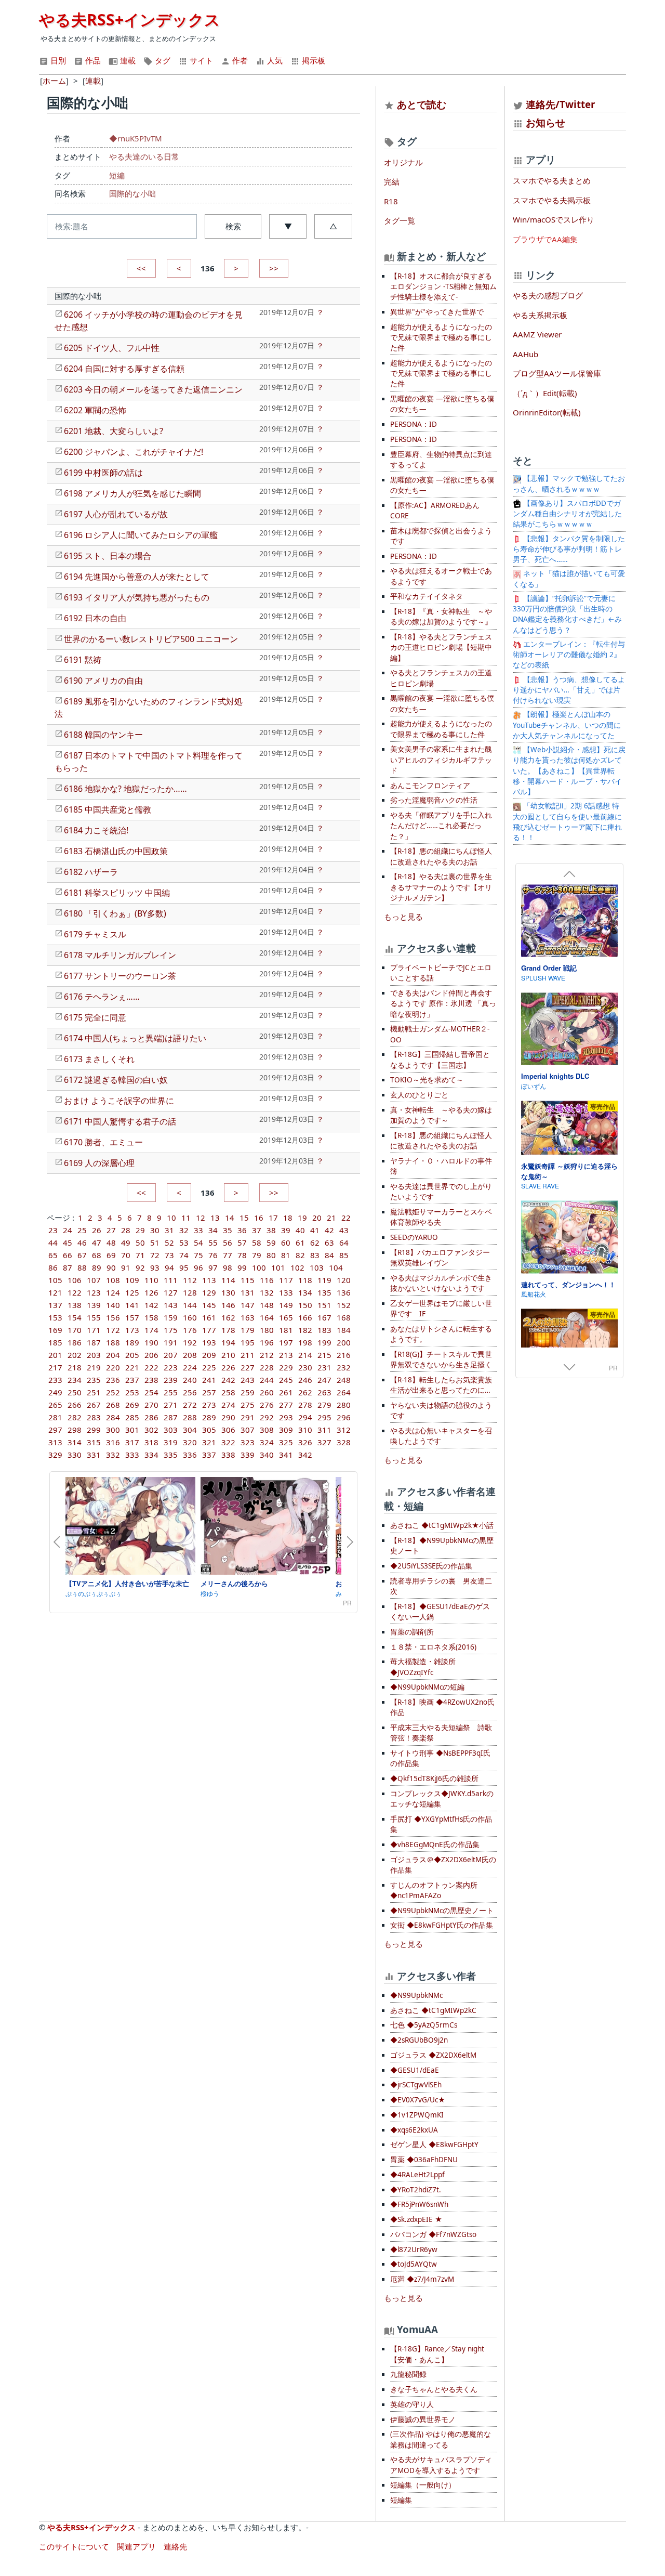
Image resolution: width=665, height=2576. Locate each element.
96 (198, 1267)
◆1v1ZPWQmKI (417, 2115)
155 (94, 1317)
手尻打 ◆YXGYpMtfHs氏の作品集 (441, 1824)
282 (75, 1417)
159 (171, 1317)
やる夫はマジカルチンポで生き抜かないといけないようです (441, 1283)
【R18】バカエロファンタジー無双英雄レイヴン (440, 1258)
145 (209, 1305)
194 (228, 1342)
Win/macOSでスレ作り (554, 219)
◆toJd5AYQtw (414, 2264)
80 (271, 1255)
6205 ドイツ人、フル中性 (112, 348)
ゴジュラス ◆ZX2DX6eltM (433, 2055)
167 (324, 1317)
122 (75, 1292)
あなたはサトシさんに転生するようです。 (441, 1334)
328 (344, 1442)
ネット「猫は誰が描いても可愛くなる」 (569, 579)
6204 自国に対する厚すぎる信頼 (124, 369)
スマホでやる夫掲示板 (552, 200)
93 (155, 1267)
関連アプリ (136, 2546)
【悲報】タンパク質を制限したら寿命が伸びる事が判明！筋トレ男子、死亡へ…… (569, 549)
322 (228, 1442)
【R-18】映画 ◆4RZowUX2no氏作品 (442, 1707)
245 (286, 1380)
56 (228, 1243)
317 (132, 1442)
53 (184, 1243)
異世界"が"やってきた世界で (437, 312)
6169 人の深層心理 (99, 1163)
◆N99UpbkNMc (416, 1995)
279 (324, 1405)
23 (53, 1230)
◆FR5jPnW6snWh (419, 2204)
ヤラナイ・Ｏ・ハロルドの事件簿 (441, 1166)
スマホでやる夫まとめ (552, 180)
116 (267, 1280)
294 (305, 1417)
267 (94, 1405)
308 (267, 1430)
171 (94, 1330)
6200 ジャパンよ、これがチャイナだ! (134, 452)
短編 (117, 175)
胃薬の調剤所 (412, 1632)
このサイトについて (74, 2546)
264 (344, 1392)
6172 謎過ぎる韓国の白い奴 (116, 1080)
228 (267, 1367)
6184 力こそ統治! (96, 830)
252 (113, 1392)
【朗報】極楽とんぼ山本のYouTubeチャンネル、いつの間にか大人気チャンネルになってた (567, 725)
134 (305, 1292)
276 (267, 1405)
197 (286, 1342)
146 (228, 1305)
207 (171, 1355)
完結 (392, 181)
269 (132, 1405)
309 (286, 1430)
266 (75, 1405)
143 (171, 1305)
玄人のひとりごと (419, 1095)
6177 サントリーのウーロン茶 (120, 976)
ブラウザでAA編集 (545, 239)
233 (55, 1380)
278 (305, 1405)
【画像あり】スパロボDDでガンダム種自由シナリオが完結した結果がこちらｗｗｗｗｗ (567, 514)
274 (228, 1405)
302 (151, 1430)
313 (55, 1442)
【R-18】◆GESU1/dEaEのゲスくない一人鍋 (440, 1612)
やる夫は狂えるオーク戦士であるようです (441, 576)
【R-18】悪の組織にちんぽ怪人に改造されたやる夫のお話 (441, 856)
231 (324, 1367)
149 (286, 1305)
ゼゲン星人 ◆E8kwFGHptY (434, 2145)
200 (344, 1342)
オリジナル (403, 162)
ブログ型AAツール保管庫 (557, 373)
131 (248, 1292)
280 (344, 1405)
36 (242, 1230)
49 (126, 1243)
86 (53, 1267)
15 (244, 1218)
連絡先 (175, 2546)
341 (286, 1455)
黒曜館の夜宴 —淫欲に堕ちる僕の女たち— (442, 404)
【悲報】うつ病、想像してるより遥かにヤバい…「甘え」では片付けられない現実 (569, 690)
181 (286, 1330)
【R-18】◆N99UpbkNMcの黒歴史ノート (442, 1546)
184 (344, 1330)
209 (209, 1355)
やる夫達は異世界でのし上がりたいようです (441, 1192)
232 (344, 1367)
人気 (274, 60)
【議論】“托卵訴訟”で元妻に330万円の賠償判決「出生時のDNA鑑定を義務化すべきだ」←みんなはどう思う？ (567, 614)
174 (151, 1330)
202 (75, 1355)
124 (113, 1292)
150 (305, 1305)
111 (171, 1280)
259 (248, 1392)
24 (68, 1230)
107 (94, 1280)
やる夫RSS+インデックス (130, 19)
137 (55, 1305)
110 (151, 1280)
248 (344, 1380)
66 (68, 1255)
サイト (200, 60)
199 (324, 1342)
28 (126, 1230)
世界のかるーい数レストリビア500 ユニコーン (151, 639)
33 (198, 1230)
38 (271, 1230)
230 (305, 1367)
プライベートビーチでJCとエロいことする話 (441, 973)
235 (94, 1380)
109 (132, 1280)
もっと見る (403, 917)
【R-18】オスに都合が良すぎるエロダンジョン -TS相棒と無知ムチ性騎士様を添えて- (443, 287)
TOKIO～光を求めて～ (427, 1080)
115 (248, 1280)
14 (230, 1218)
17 (273, 1218)
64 (344, 1243)
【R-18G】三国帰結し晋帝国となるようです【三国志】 (440, 1060)
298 (75, 1430)
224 (190, 1367)
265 (55, 1405)
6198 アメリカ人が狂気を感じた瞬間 (132, 493)
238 (151, 1380)
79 (257, 1255)
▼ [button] (288, 226)
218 (75, 1367)
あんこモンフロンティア (430, 786)
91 (126, 1267)
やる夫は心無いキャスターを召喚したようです (441, 1436)
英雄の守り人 (412, 2404)
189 (132, 1342)
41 (315, 1230)
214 (305, 1355)
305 (209, 1430)
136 (344, 1292)
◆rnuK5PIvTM (136, 138)
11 (186, 1218)
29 (140, 1230)
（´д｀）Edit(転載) (545, 393)
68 (97, 1255)
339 (248, 1455)
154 (75, 1317)
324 (267, 1442)
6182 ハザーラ (91, 872)
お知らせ (546, 122)
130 (228, 1292)
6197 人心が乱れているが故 (116, 514)
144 (190, 1305)
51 (155, 1243)
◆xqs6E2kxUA (414, 2130)
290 (228, 1417)
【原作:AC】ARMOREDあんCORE (435, 511)
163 (248, 1317)
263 (324, 1392)
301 (132, 1430)
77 (228, 1255)
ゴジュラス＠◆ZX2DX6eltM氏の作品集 (443, 1865)
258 (228, 1392)
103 (317, 1267)
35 (228, 1230)
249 (55, 1392)
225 (209, 1367)
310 (305, 1430)
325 (286, 1442)
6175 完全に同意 (95, 1017)
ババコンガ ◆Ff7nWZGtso (433, 2234)
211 (248, 1355)
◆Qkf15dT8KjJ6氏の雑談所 (434, 1779)
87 (68, 1267)
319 (171, 1442)
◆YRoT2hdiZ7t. (416, 2190)
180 (267, 1330)
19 (302, 1218)
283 (94, 1417)
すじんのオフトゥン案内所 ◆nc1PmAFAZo (434, 1890)
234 (75, 1380)
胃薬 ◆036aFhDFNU (424, 2160)
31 (169, 1230)
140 (113, 1305)
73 (169, 1255)
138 (75, 1305)
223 (171, 1367)
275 (248, 1405)
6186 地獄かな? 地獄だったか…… (125, 789)
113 (209, 1280)
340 (267, 1455)
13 (215, 1218)
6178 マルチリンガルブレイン (120, 955)
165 (286, 1317)
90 (111, 1267)
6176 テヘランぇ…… (102, 997)
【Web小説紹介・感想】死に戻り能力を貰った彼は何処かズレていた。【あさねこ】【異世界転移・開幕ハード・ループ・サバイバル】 (569, 771)
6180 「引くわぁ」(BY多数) (115, 913)
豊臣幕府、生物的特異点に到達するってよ (441, 460)
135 (324, 1292)
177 (209, 1330)
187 (94, 1342)
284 (113, 1417)
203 (94, 1355)
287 (171, 1417)
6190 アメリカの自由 (103, 681)
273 (209, 1405)
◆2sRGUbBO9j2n (419, 2040)
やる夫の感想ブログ (548, 295)
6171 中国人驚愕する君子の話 (120, 1121)
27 (111, 1230)
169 (55, 1330)
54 (198, 1243)
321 (209, 1442)
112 (190, 1280)
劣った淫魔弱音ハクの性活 (434, 800)
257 (209, 1392)
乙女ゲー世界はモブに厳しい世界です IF (441, 1309)
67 (82, 1255)
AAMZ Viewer (537, 334)
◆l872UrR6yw (414, 2250)
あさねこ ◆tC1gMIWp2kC (433, 2010)
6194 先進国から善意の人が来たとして (137, 577)
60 (286, 1243)
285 (132, 1417)
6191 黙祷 (83, 660)
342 (305, 1455)
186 (75, 1342)
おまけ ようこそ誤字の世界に (119, 1101)
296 (344, 1417)
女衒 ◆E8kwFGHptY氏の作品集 (442, 1925)
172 (113, 1330)
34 (213, 1230)
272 (190, 1405)
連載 (127, 60)
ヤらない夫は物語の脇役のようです (441, 1410)
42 (329, 1230)
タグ (162, 60)
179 (248, 1330)
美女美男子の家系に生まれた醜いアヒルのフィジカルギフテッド (441, 760)
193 (209, 1342)
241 (209, 1380)
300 (113, 1430)
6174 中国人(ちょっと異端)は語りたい (135, 1038)
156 (113, 1317)
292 (267, 1417)
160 (190, 1317)
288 (190, 1417)
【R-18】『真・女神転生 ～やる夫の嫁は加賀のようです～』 (441, 617)
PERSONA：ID (414, 424)
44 (53, 1243)
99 (242, 1267)
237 (132, 1380)
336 (190, 1455)
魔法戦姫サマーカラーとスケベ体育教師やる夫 (441, 1217)
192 (190, 1342)
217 (55, 1367)
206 (151, 1355)
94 (169, 1267)
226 (228, 1367)
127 (171, 1292)
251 (94, 1392)
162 (228, 1317)
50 (140, 1243)
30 (155, 1230)
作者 (239, 60)
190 (151, 1342)
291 (248, 1417)
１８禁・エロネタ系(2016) (433, 1647)
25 (82, 1230)
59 (271, 1243)
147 (248, 1305)
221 (132, 1367)
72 (155, 1255)
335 (171, 1455)
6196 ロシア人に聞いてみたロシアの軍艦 (141, 535)
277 (286, 1405)
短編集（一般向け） (423, 2485)
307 (248, 1430)
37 (257, 1230)
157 (132, 1317)
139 (94, 1305)
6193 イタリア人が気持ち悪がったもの (137, 597)
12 (201, 1218)
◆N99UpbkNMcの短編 (427, 1687)
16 (259, 1218)
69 (111, 1255)
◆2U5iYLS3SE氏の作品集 (431, 1566)
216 (344, 1355)
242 (228, 1380)
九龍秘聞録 (408, 2374)
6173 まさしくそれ (99, 1059)
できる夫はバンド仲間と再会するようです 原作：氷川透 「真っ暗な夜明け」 (443, 1004)
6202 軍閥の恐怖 (95, 410)
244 (267, 1380)
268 (113, 1405)
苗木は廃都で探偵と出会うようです (441, 536)
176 (190, 1330)
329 (55, 1455)
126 (151, 1292)
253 (132, 1392)
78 (242, 1255)
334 (151, 1455)
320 (190, 1442)
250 (75, 1392)
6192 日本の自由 (95, 618)
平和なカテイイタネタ (427, 596)
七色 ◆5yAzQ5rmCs (424, 2025)
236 (113, 1380)
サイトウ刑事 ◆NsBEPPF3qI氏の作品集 (440, 1758)
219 (94, 1367)
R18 (391, 201)
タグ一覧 (400, 220)
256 (190, 1392)
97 (213, 1267)
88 (82, 1267)
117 (286, 1280)
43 (344, 1230)
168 (344, 1317)
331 (94, 1455)
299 (94, 1430)
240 (190, 1380)
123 (94, 1292)
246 (305, 1380)
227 (248, 1367)
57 (242, 1243)
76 (213, 1255)
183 (324, 1330)
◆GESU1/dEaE (415, 2070)
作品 (92, 60)
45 (68, 1243)
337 (209, 1455)
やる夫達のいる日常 (144, 156)
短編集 (401, 2500)
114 (228, 1280)
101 (278, 1267)
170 (75, 1330)
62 (315, 1243)
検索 (233, 226)
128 (190, 1292)
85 (344, 1255)
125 (132, 1292)
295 (324, 1417)
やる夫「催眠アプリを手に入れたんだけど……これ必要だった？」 (441, 826)
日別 (57, 60)
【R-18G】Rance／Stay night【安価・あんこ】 (437, 2354)
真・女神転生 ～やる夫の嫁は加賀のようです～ (441, 1115)
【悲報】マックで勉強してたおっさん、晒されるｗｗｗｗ (569, 483)
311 (324, 1430)
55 (213, 1243)
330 (75, 1455)
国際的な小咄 (132, 193)
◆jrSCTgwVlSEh (416, 2085)
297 (55, 1430)
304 (190, 1430)
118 (305, 1280)
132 (267, 1292)
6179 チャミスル (95, 934)
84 (329, 1255)
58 (257, 1243)
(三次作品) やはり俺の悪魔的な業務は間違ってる (441, 2439)
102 (297, 1267)
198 (305, 1342)
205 (132, 1355)
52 (169, 1243)
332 (113, 1455)
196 (267, 1342)
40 (300, 1230)
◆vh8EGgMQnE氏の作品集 (435, 1845)
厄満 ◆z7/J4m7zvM (422, 2279)
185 (55, 1342)
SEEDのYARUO (414, 1237)
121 (55, 1292)
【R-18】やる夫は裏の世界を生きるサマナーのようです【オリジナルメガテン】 (441, 887)
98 (228, 1267)
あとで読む (422, 104)
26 (97, 1230)
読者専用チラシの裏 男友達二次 (441, 1586)
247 (324, 1380)
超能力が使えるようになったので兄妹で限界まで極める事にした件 (441, 338)
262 (305, 1392)
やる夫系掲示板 (540, 315)
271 (171, 1405)
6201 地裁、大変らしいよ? (114, 431)
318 (151, 1442)
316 (113, 1442)
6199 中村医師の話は (103, 473)
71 (140, 1255)
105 (55, 1280)
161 (209, 1317)
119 (324, 1280)
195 (248, 1342)
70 (126, 1255)
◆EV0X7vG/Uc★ (418, 2100)
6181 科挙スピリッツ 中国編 (117, 893)
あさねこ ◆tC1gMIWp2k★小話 (442, 1525)
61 (300, 1243)
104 (336, 1267)
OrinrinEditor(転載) (547, 412)
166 (305, 1317)
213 (286, 1355)
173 (132, 1330)
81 (286, 1255)
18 (288, 1218)
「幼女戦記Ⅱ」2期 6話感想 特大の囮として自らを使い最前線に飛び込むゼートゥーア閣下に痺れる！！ (567, 822)
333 (132, 1455)
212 (267, 1355)
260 (267, 1392)
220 (113, 1367)
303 (171, 1430)
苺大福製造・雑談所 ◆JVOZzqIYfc (423, 1667)
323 (248, 1442)
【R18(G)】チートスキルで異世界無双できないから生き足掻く (441, 1359)
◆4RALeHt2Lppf (417, 2175)
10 (171, 1218)
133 (286, 1292)
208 (190, 1355)
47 (97, 1243)
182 (305, 1330)
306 (228, 1430)
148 (267, 1305)
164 (267, 1317)
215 (324, 1355)
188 (113, 1342)
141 (132, 1305)
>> (274, 268)
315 (94, 1442)
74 (184, 1255)
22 (346, 1218)
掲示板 (312, 60)
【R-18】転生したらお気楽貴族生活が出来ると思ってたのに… (441, 1385)
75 (198, 1255)
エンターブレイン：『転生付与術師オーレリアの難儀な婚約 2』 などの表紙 (569, 655)
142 (151, 1305)
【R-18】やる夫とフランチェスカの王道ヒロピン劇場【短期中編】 (441, 648)
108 (113, 1280)
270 (151, 1405)
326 (305, 1442)
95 (184, 1267)
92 (140, 1267)
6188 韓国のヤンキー (103, 735)
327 (324, 1442)
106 (75, 1280)
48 (111, 1243)
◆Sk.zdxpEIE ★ (416, 2219)
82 (300, 1255)
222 (151, 1367)
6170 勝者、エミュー (103, 1142)
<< (141, 268)
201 (55, 1355)
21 (331, 1218)
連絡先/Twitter (559, 104)
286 (151, 1417)
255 (171, 1392)
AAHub (526, 354)
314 (75, 1442)
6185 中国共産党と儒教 (108, 809)
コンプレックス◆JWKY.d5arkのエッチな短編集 (442, 1799)
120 (344, 1280)
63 (329, 1243)
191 (171, 1342)
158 (151, 1317)
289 (209, 1417)
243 (248, 1380)
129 (209, 1292)
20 (317, 1218)
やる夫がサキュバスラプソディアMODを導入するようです (441, 2465)
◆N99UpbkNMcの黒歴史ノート (442, 1911)
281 (55, 1417)
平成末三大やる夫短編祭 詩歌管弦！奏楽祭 (441, 1733)
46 (82, 1243)
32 (184, 1230)
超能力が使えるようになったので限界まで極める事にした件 (441, 729)
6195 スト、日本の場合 (108, 556)
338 (228, 1455)
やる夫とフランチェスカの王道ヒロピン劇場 (441, 678)
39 (286, 1230)
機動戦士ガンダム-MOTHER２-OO (440, 1034)
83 (315, 1255)
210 (228, 1355)
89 (97, 1267)
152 (344, 1305)
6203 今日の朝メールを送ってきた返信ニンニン (153, 389)
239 (171, 1380)
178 (228, 1330)
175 (171, 1330)
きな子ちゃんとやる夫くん (434, 2389)
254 (151, 1392)
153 (55, 1317)
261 (286, 1392)
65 (53, 1255)
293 (286, 1417)
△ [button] (333, 226)
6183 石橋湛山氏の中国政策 (116, 851)
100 (259, 1267)
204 (113, 1355)
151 (324, 1305)
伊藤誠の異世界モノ (423, 2420)
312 (344, 1430)
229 (286, 1367)
